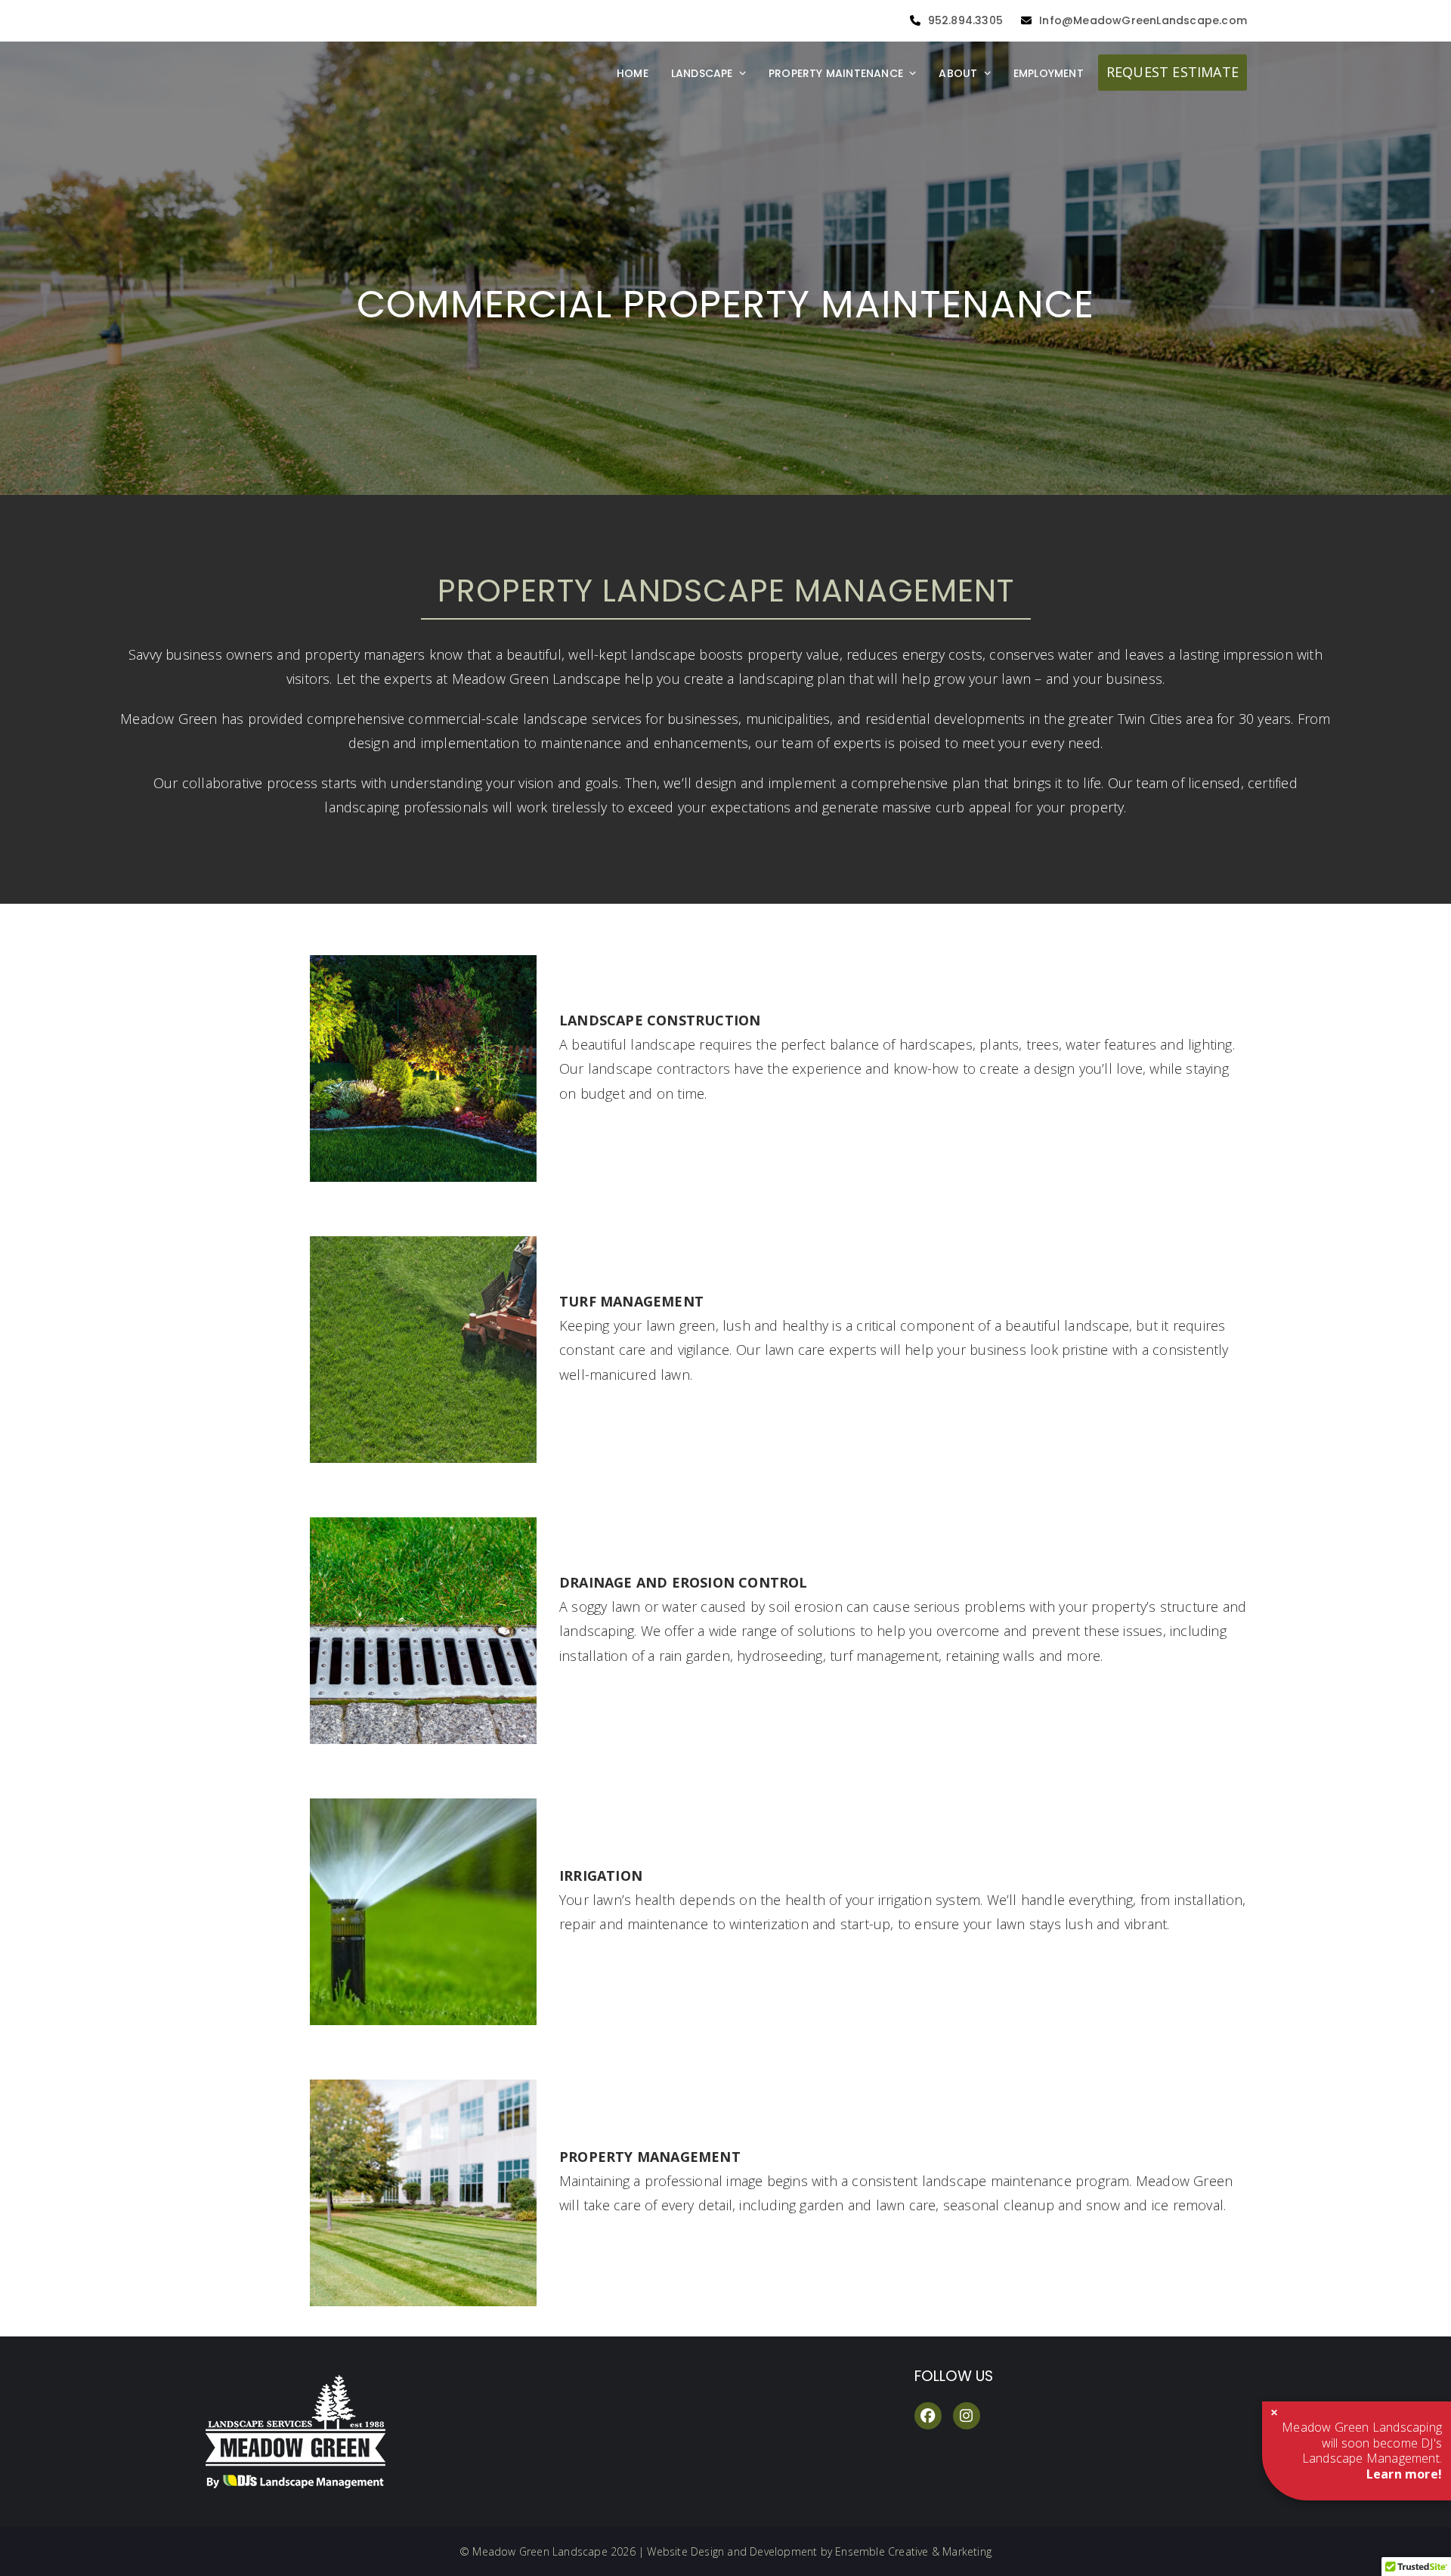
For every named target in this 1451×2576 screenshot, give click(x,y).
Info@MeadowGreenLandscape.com (1143, 20)
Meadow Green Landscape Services (363, 17)
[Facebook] (928, 2416)
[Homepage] (325, 2484)
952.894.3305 (965, 20)
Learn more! (1404, 2474)
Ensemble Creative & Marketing (913, 2551)
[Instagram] (967, 2416)
